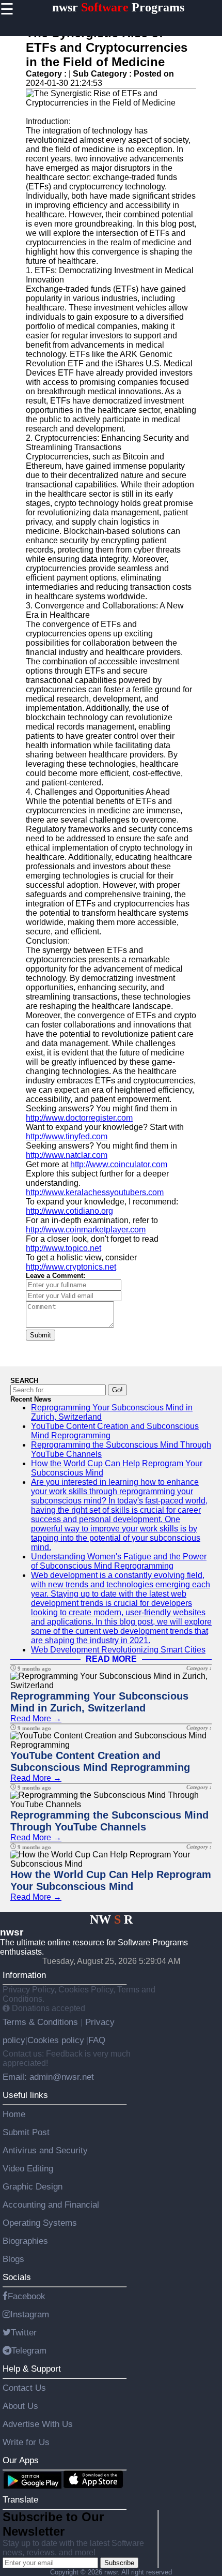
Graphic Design (33, 2186)
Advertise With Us (38, 2424)
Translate (20, 2499)
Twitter (24, 2332)
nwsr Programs (118, 7)
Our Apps (21, 2460)
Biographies (25, 2241)
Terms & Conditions (42, 2022)
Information (24, 1975)
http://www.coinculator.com (119, 1164)
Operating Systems (40, 2223)
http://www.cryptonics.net (71, 1267)
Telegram (29, 2350)
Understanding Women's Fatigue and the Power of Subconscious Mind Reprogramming (119, 1561)
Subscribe (119, 2563)
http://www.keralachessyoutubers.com (95, 1192)
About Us (20, 2406)
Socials (17, 2277)
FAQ (97, 2040)
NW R (111, 1919)
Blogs (13, 2259)
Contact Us (24, 2388)
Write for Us (26, 2442)
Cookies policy (56, 2040)
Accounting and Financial (51, 2205)
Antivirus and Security (45, 2150)
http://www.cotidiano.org (69, 1211)
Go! (117, 1390)
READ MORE (111, 1659)
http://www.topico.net (64, 1248)
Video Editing (28, 2168)
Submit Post (26, 2132)
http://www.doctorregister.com (79, 1118)
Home (14, 2114)
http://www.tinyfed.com (67, 1136)
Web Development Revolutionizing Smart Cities (118, 1650)
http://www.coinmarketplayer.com (86, 1230)
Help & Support (32, 2369)
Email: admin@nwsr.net (48, 2077)
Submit (41, 1335)
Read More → (36, 1718)
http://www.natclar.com (67, 1155)
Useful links (25, 2095)
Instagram (30, 2314)
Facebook (27, 2296)
